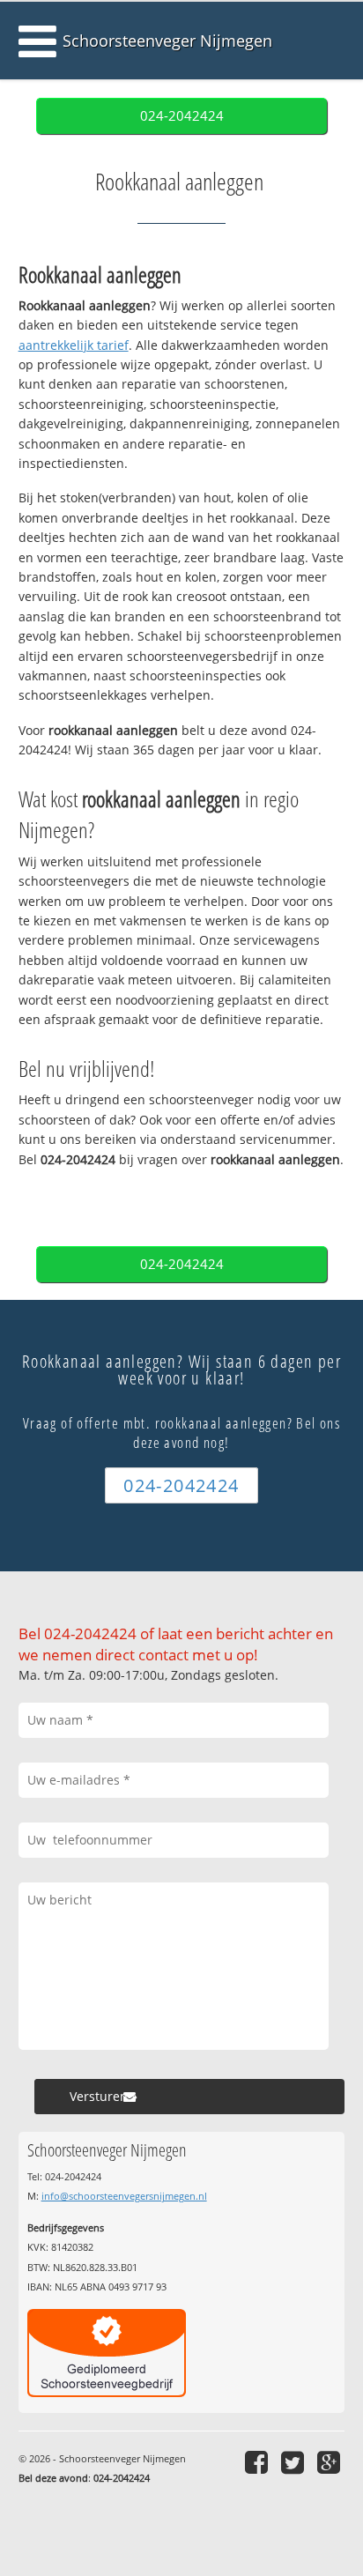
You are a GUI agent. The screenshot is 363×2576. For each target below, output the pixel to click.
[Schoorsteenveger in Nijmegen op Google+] (331, 2462)
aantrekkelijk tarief (74, 345)
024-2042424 (182, 116)
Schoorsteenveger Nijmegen (167, 41)
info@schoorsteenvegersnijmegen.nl (124, 2196)
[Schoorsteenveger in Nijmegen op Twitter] (295, 2462)
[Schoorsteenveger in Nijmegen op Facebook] (259, 2462)
